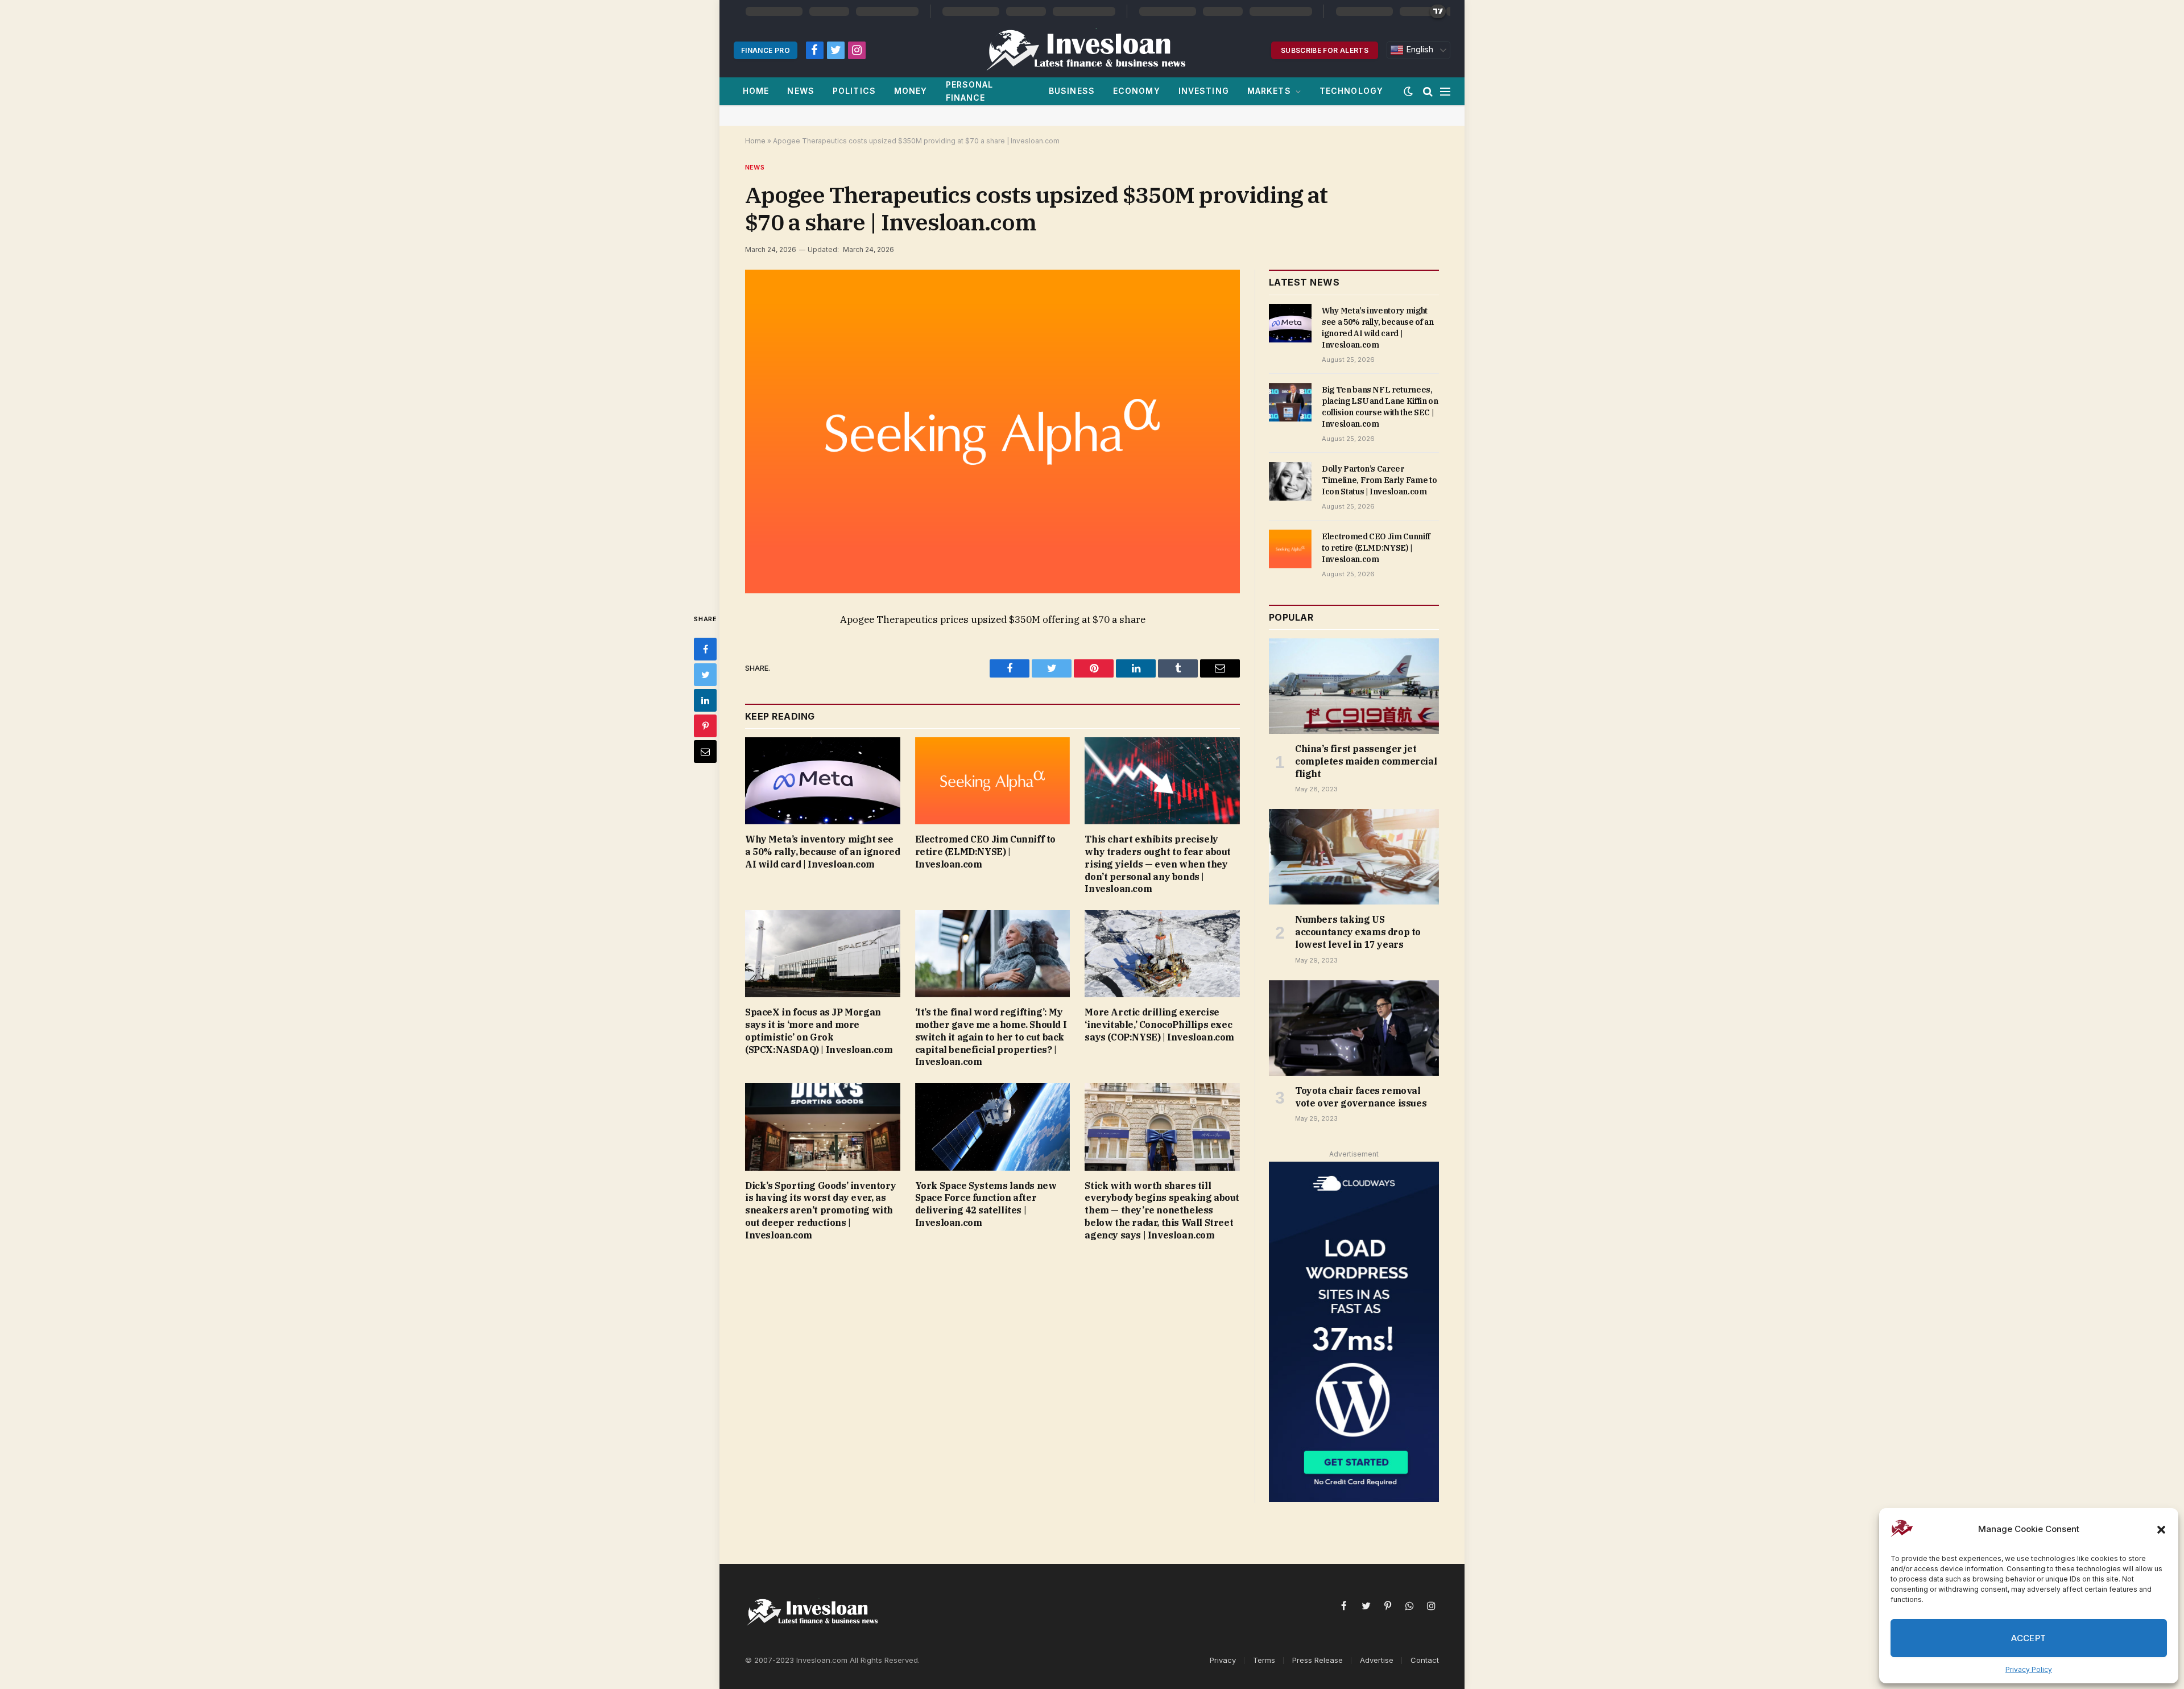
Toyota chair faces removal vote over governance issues (1361, 1097)
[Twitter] (705, 675)
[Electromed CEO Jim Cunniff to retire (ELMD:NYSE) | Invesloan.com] (993, 781)
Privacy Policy (2029, 1669)
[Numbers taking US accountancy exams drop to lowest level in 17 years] (1354, 857)
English (1418, 49)
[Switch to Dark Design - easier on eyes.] (1408, 92)
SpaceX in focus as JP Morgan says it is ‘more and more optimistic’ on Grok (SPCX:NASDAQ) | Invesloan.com (819, 1031)
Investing (1204, 91)
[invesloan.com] (1092, 50)
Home (756, 91)
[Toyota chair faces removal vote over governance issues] (1354, 1028)
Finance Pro (766, 50)
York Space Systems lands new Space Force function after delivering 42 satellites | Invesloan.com (986, 1204)
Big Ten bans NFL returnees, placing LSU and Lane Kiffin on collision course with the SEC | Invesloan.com (1380, 407)
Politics (854, 91)
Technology (1351, 91)
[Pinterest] (705, 726)
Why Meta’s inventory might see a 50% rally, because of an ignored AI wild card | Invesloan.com (822, 852)
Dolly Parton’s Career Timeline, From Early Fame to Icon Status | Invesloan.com (1379, 480)
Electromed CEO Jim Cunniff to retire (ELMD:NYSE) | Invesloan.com (985, 852)
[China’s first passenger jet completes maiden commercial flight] (1354, 686)
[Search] (1428, 91)
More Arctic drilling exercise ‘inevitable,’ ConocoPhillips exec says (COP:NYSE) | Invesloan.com (1159, 1025)
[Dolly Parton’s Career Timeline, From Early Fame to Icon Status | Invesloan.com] (1290, 481)
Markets (1269, 91)
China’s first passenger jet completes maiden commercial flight (1366, 761)
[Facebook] (705, 649)
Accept (2029, 1638)
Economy (1137, 91)
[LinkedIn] (705, 700)
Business (1072, 91)
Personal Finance (970, 91)
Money (911, 91)
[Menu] (1445, 91)
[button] (2161, 1530)
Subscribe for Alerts (1325, 50)
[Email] (705, 751)
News (801, 91)
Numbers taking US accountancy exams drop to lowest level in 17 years (1358, 932)
